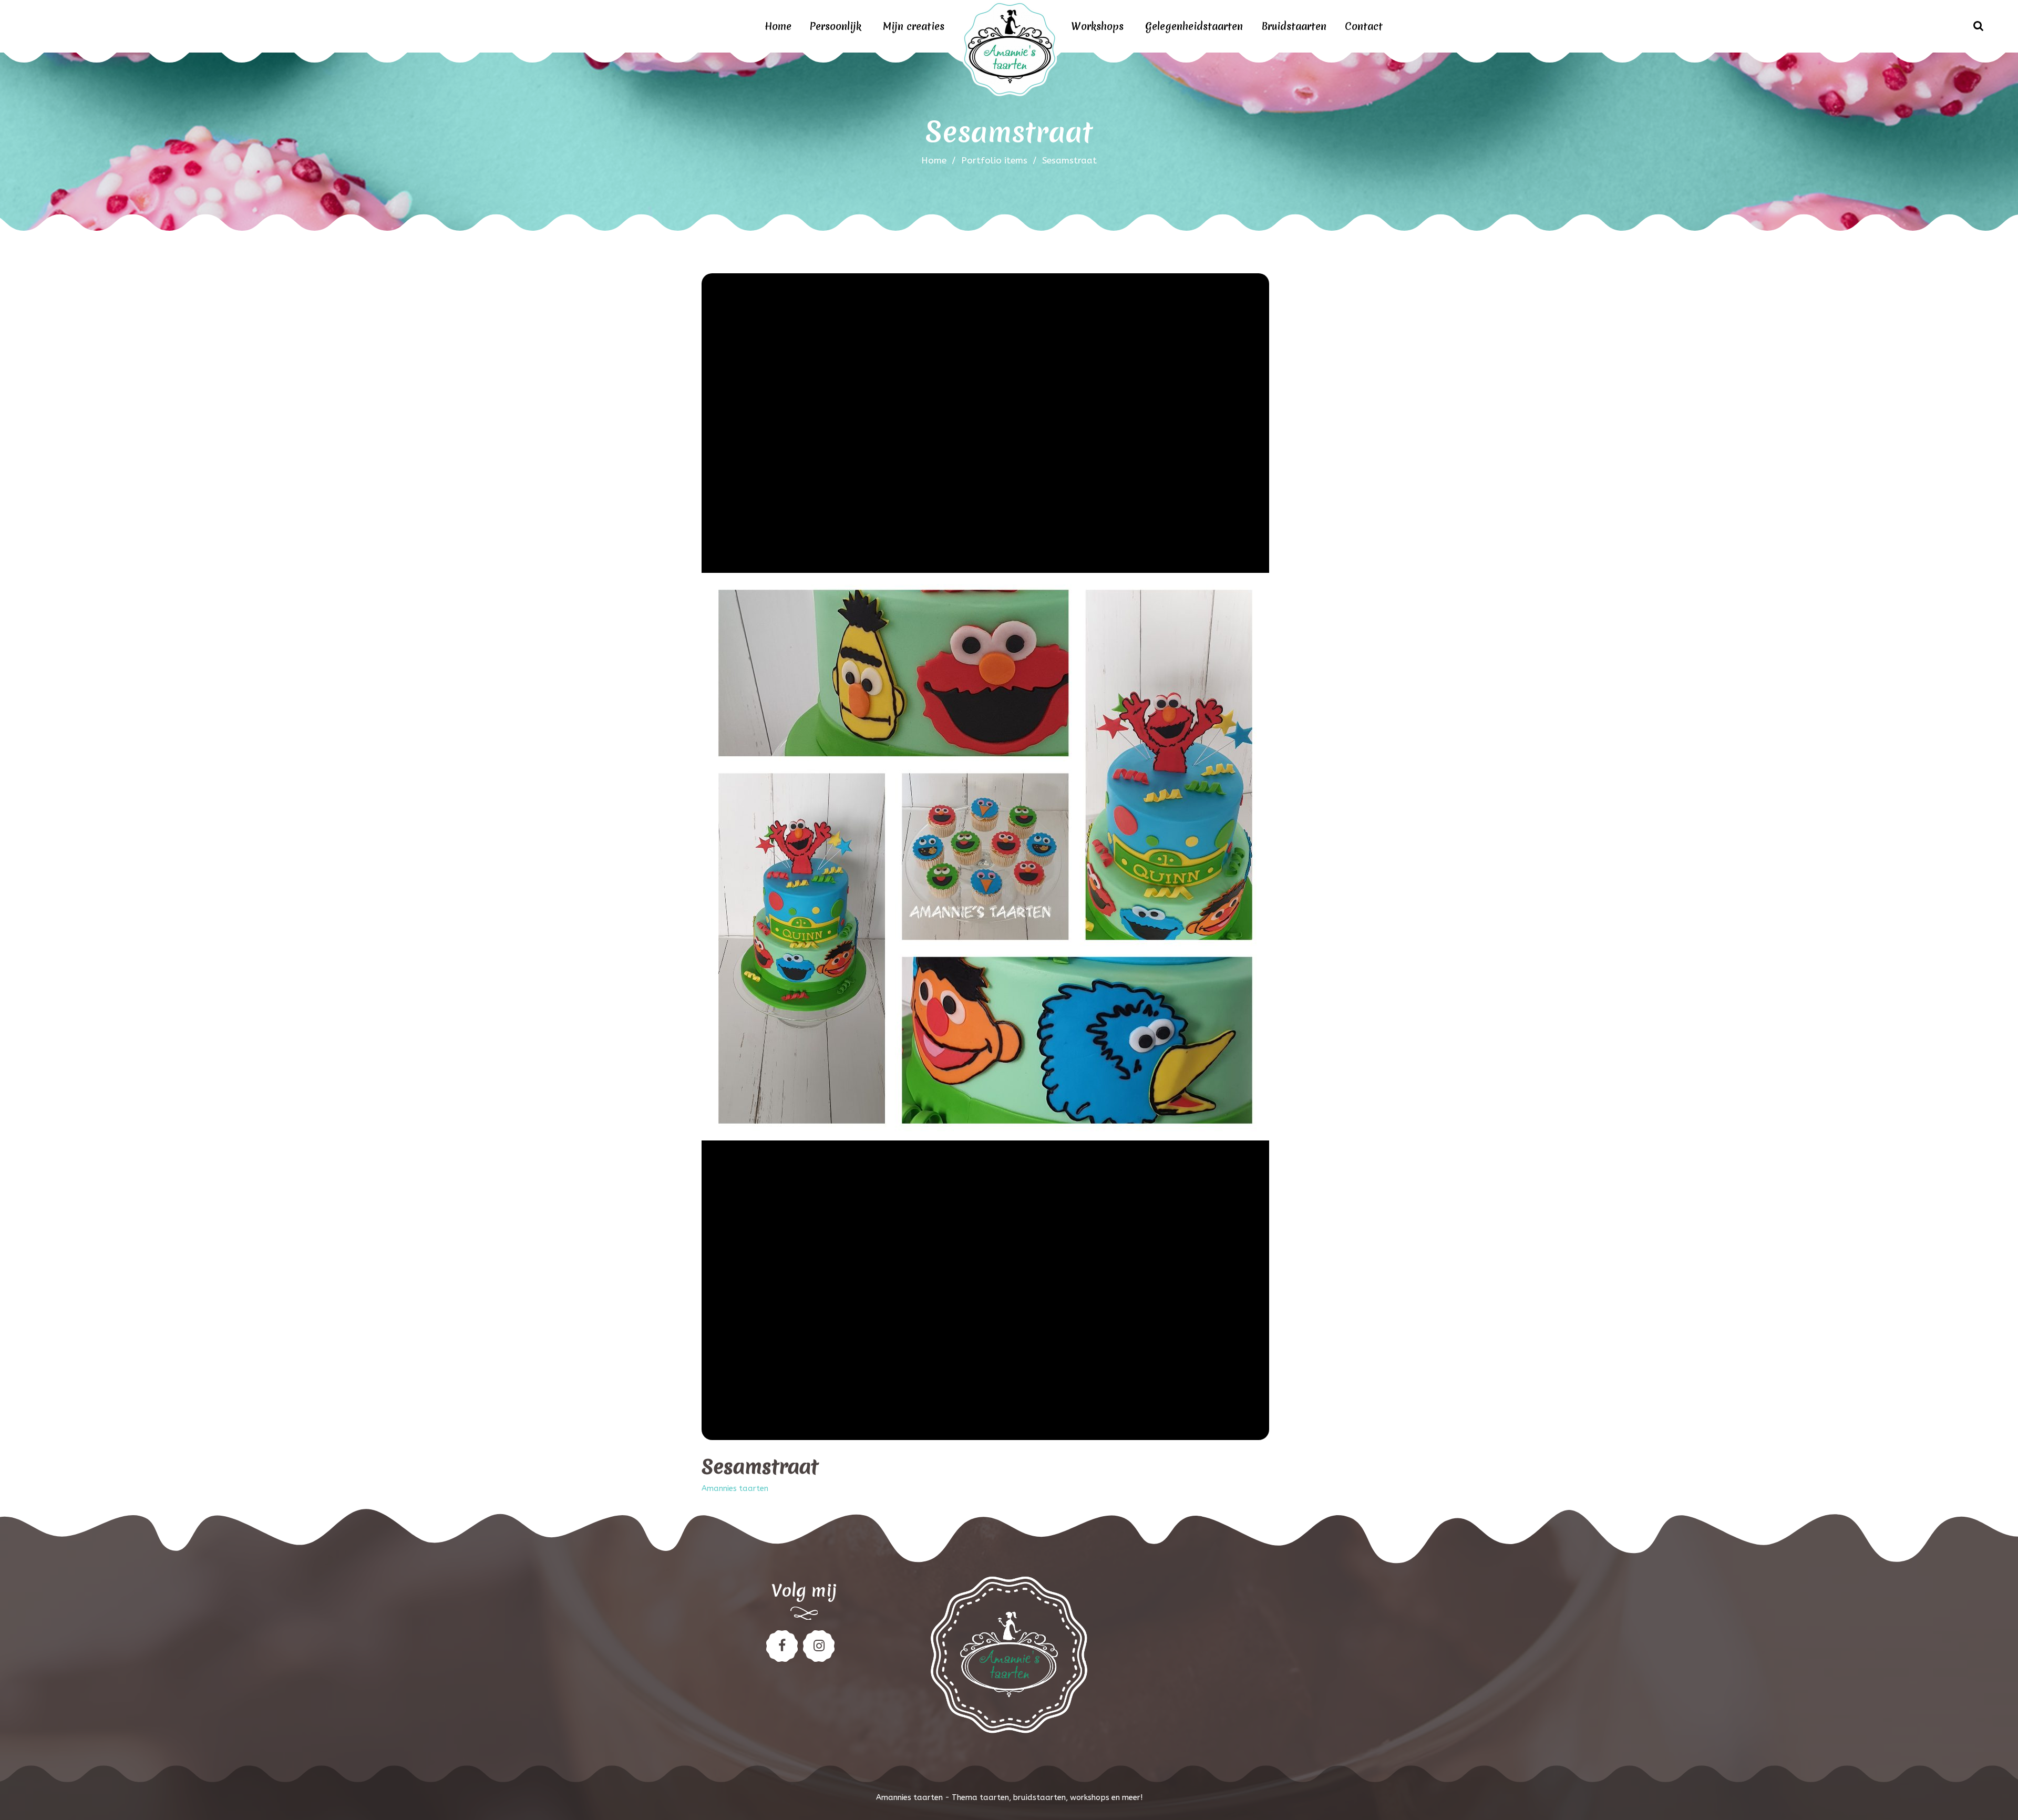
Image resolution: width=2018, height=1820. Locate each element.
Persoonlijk (836, 26)
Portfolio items (999, 160)
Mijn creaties (914, 26)
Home (778, 26)
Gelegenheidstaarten (1194, 26)
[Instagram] (819, 1646)
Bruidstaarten (1294, 26)
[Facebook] (782, 1646)
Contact (1364, 26)
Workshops (1097, 26)
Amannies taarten (735, 1489)
